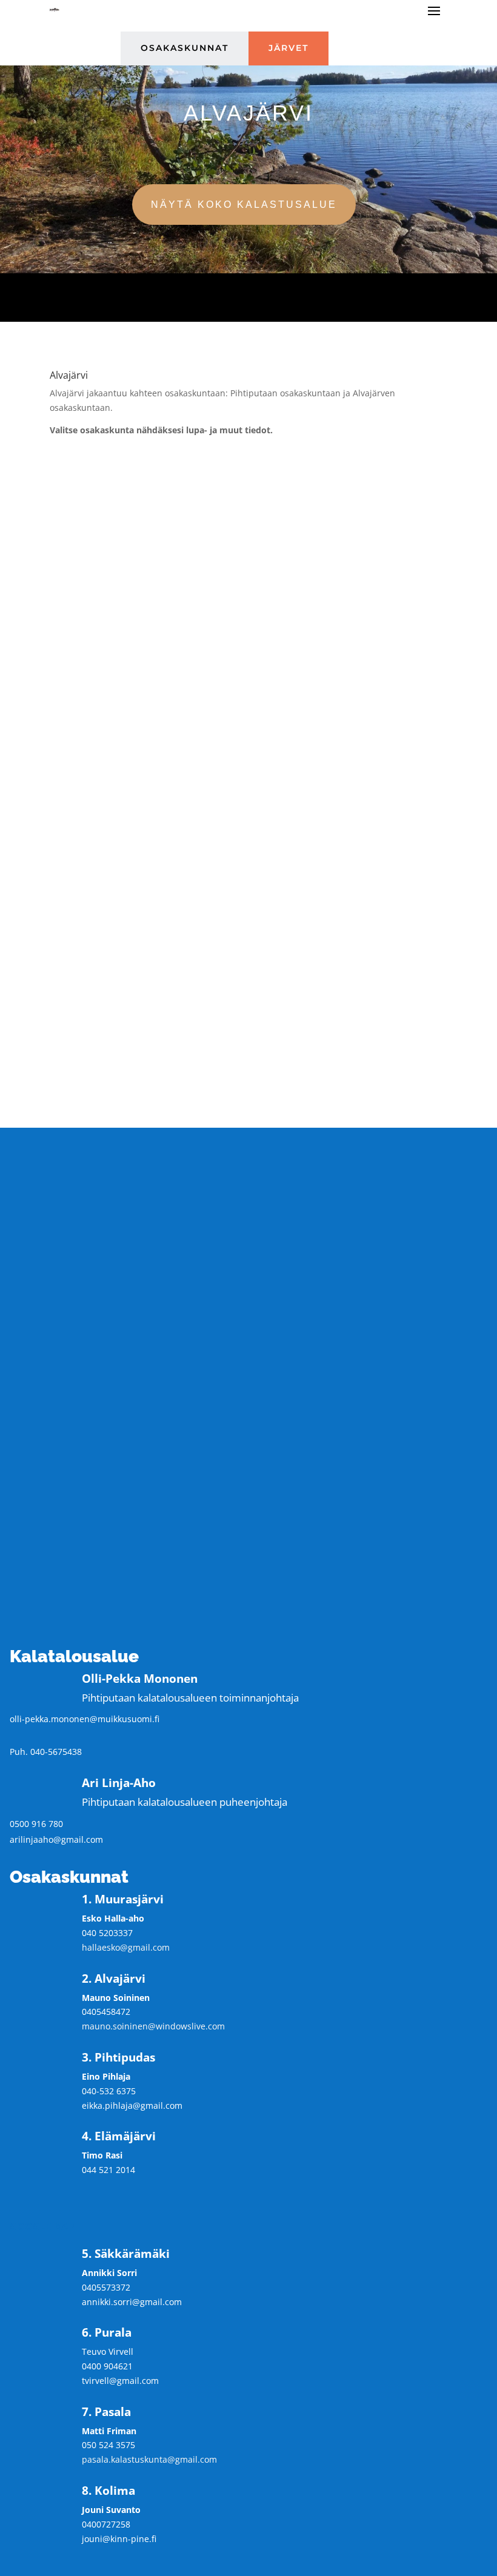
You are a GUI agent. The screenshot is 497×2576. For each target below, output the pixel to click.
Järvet (289, 48)
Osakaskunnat (185, 48)
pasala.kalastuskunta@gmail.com (149, 2459)
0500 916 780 (36, 1824)
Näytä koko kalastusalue (244, 205)
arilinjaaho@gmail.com (56, 1839)
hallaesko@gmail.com (126, 1947)
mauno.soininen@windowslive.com (153, 2026)
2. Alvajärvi (249, 471)
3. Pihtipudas (249, 519)
